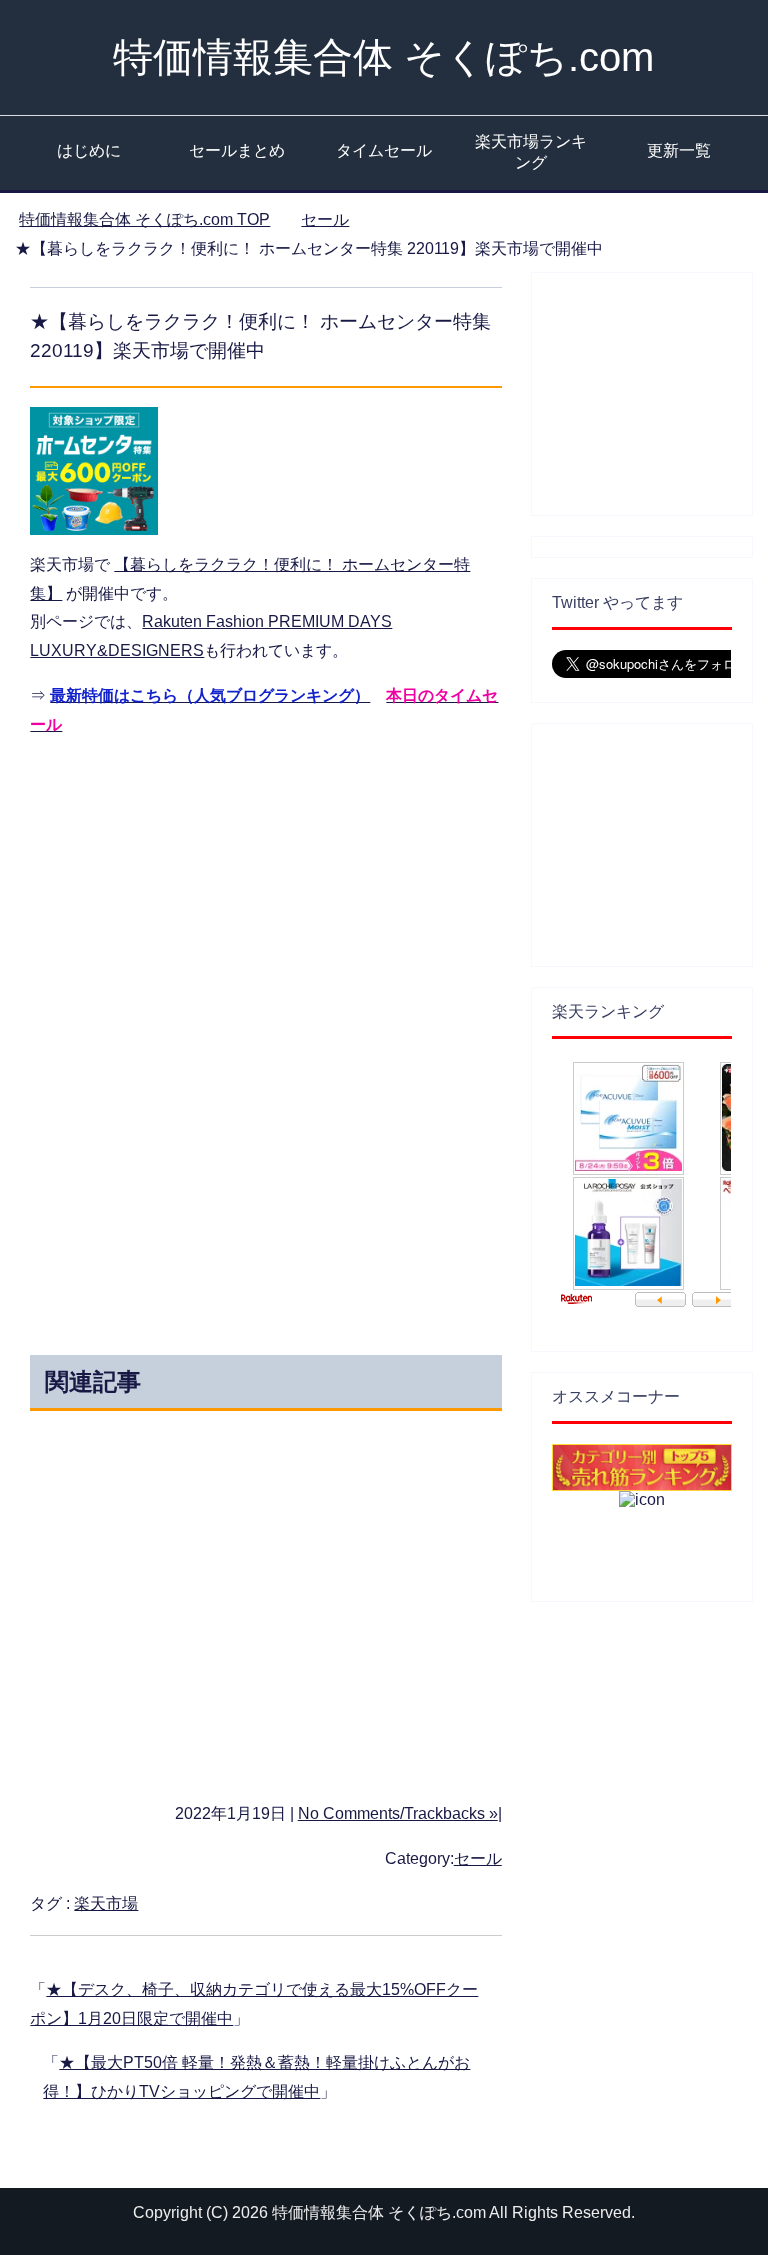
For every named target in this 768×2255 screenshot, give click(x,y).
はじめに (89, 150)
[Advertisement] (256, 896)
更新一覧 (679, 150)
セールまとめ (237, 150)
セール (478, 1858)
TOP (144, 219)
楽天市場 (106, 1903)
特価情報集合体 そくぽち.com (383, 57)
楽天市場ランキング (531, 152)
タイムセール (384, 150)
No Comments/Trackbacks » (398, 1813)
